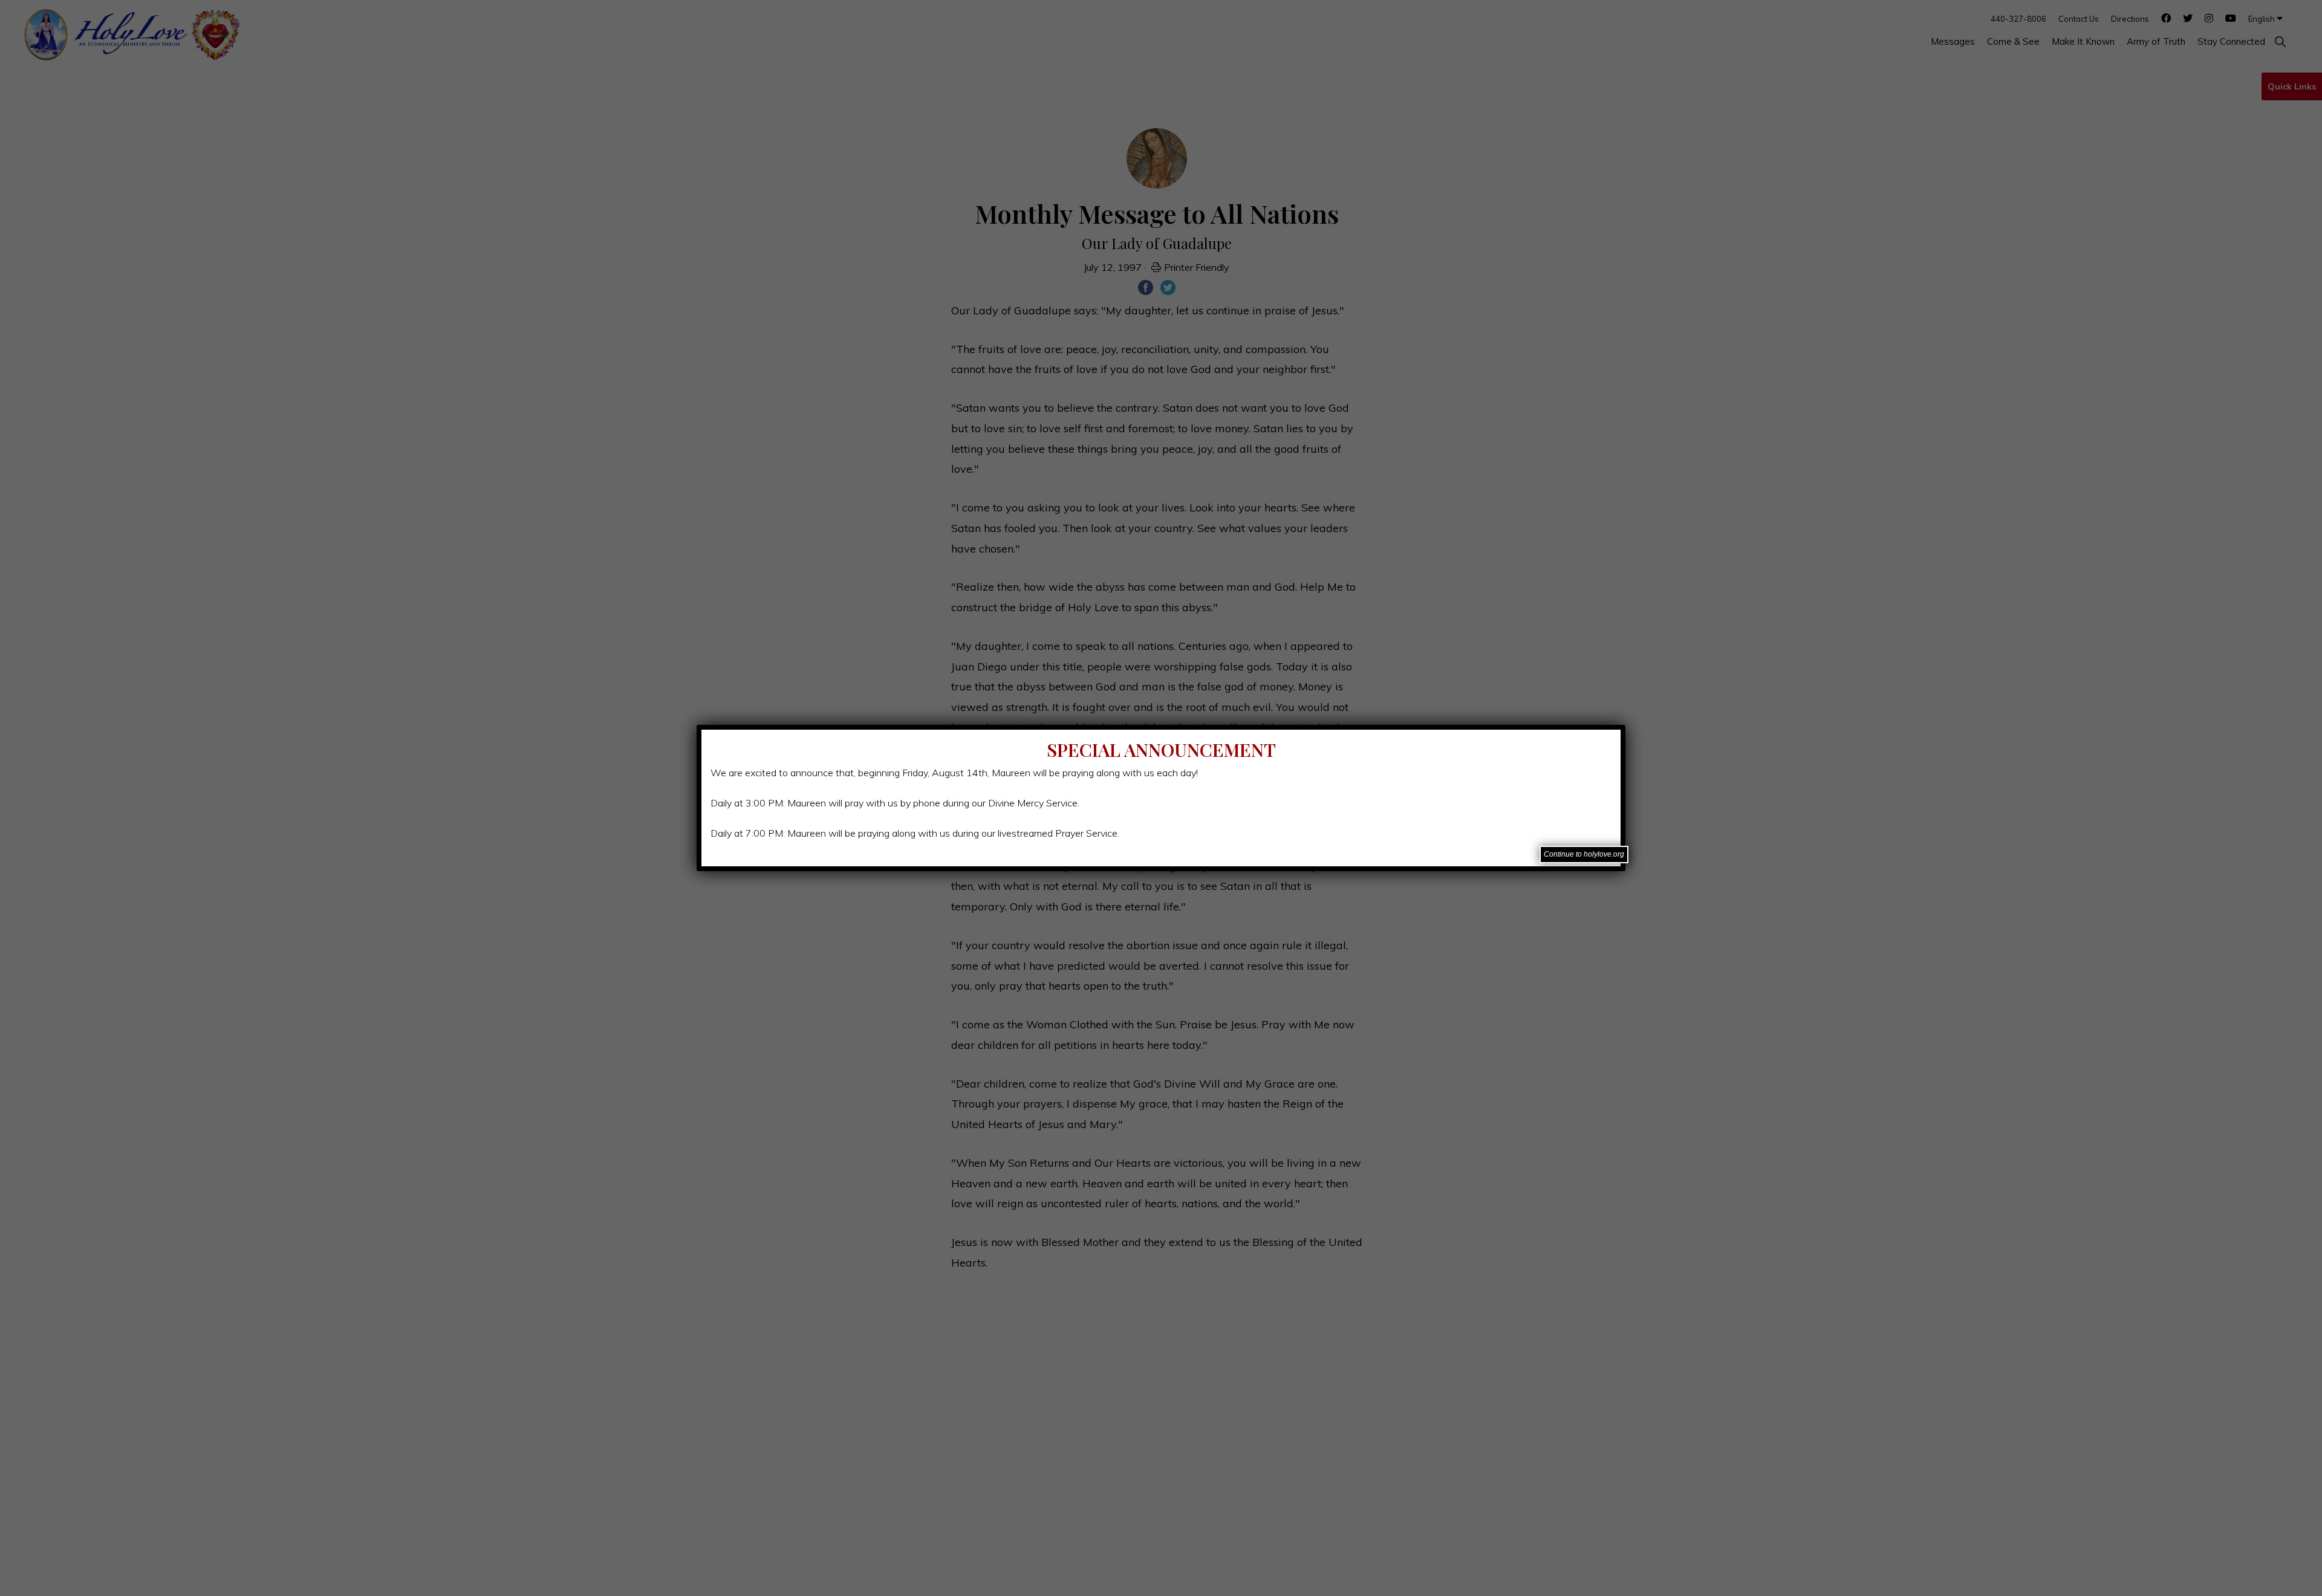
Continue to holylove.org (1584, 854)
